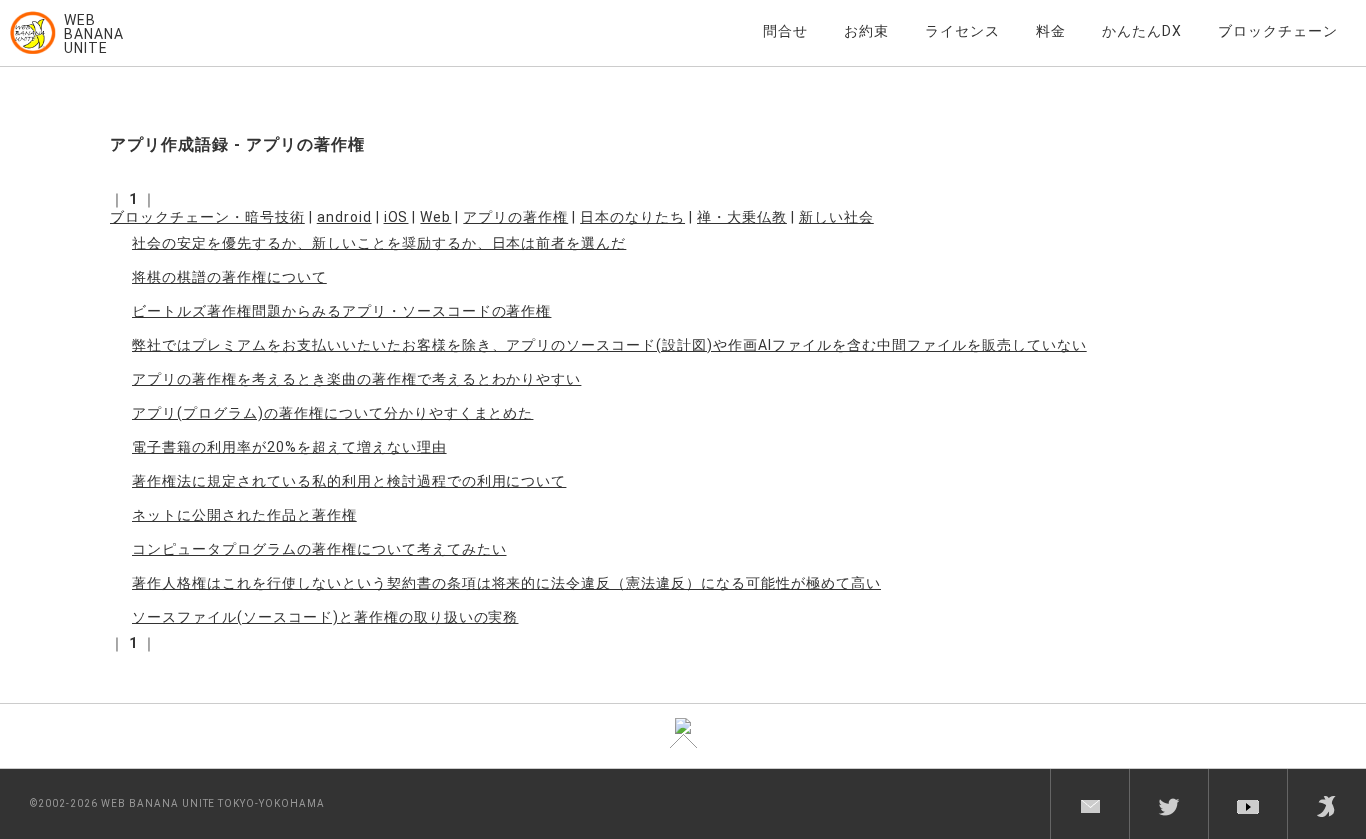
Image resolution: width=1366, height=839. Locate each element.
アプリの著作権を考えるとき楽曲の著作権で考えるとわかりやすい (356, 379)
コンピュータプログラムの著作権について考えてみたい (319, 549)
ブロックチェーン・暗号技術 (207, 217)
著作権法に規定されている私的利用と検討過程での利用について (349, 481)
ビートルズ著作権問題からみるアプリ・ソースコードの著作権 (341, 311)
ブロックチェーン (1278, 31)
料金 (1051, 31)
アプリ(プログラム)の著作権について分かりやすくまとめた (332, 413)
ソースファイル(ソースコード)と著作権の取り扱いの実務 (325, 617)
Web (435, 217)
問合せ (785, 31)
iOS (396, 217)
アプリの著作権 (515, 217)
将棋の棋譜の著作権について (229, 277)
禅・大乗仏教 (742, 217)
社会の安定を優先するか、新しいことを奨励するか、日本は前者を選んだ (379, 243)
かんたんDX (1142, 31)
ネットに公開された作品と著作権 (244, 515)
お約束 (866, 31)
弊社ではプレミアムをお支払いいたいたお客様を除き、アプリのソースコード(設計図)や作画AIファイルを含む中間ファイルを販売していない (609, 345)
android (344, 217)
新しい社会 (836, 217)
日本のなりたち (632, 217)
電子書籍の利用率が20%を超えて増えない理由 (289, 447)
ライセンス (962, 31)
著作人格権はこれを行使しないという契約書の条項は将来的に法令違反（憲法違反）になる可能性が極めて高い (506, 583)
